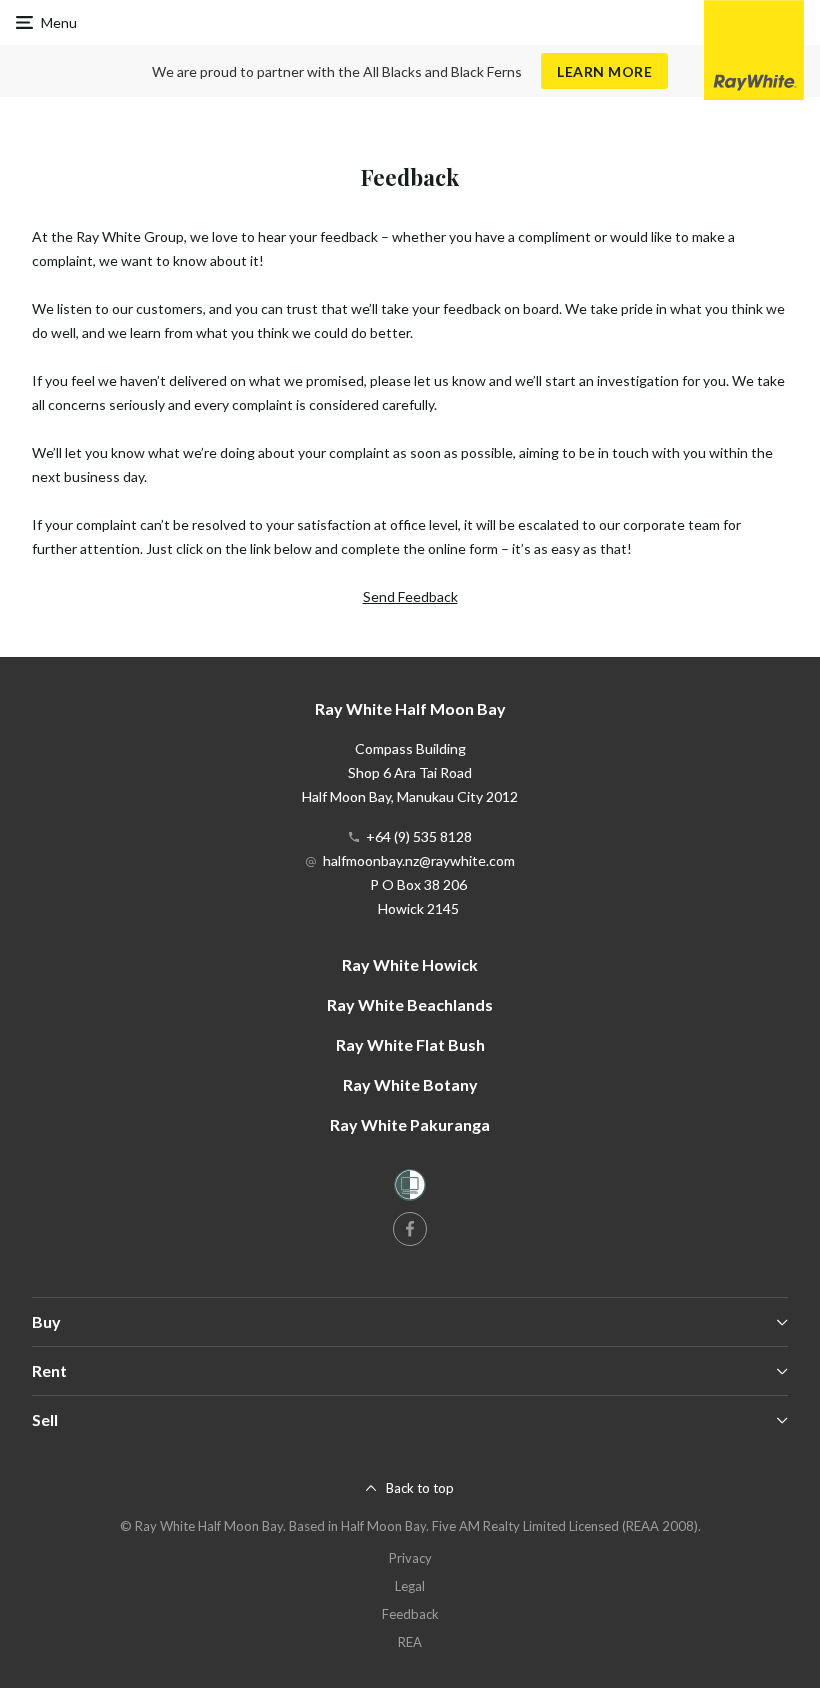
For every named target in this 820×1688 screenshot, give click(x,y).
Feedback (410, 1614)
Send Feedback (410, 596)
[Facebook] (410, 1229)
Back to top (420, 1488)
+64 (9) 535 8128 (419, 836)
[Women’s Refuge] (410, 1188)
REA (410, 1642)
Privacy (410, 1558)
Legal (410, 1586)
